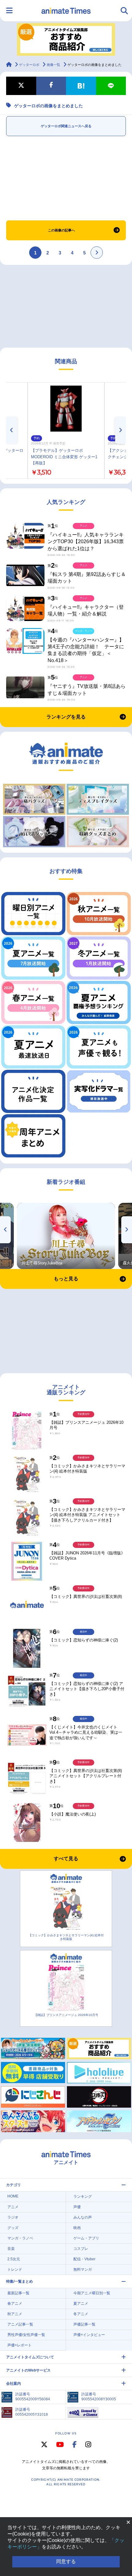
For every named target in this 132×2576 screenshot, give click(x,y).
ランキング (83, 2197)
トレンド (15, 2269)
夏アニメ (81, 2304)
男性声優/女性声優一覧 (26, 2335)
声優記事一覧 (84, 2324)
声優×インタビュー (89, 2335)
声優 (77, 2207)
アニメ (13, 2207)
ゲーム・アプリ (86, 2238)
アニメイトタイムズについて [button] (30, 2357)
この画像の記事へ (61, 230)
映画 (77, 2228)
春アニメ (15, 2304)
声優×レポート (19, 2345)
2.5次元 (14, 2259)
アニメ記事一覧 (20, 2324)
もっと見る (66, 1279)
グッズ (13, 2228)
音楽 (11, 2249)
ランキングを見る (66, 717)
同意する (66, 2561)
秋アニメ (15, 2314)
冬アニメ (81, 2314)
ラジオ (13, 2217)
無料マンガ (83, 2269)
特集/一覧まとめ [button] (19, 2281)
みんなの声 (83, 2217)
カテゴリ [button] (14, 2185)
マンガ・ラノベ (20, 2238)
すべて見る (66, 1859)
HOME (13, 2196)
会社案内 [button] (14, 2384)
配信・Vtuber (84, 2259)
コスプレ (81, 2249)
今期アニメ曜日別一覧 (92, 2293)
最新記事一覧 (18, 2293)
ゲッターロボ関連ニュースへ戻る (66, 126)
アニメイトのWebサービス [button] (28, 2370)
